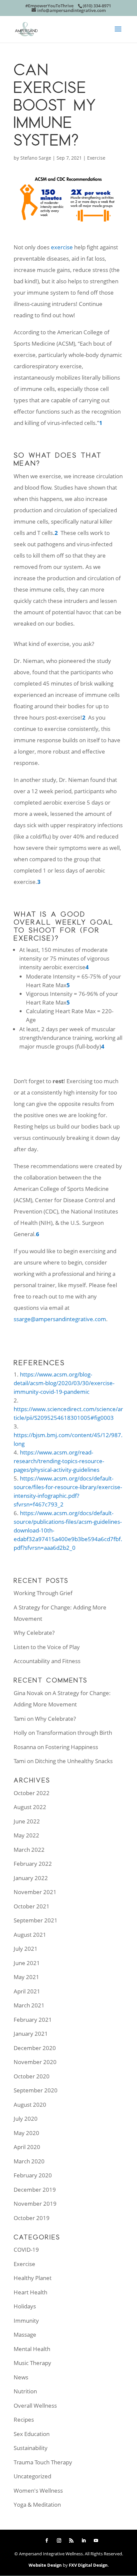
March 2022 (29, 1850)
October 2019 (32, 2218)
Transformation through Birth (74, 1733)
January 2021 (31, 2034)
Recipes (24, 2420)
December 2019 (35, 2190)
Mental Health (32, 2349)
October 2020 (32, 2076)
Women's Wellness (38, 2491)
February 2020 (33, 2175)
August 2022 (30, 1807)
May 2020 (26, 2133)
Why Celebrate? (34, 1633)
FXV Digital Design (88, 2565)
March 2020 (29, 2161)
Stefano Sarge (36, 158)
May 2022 (26, 1835)
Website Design (45, 2565)
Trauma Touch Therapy (43, 2462)
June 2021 (27, 1963)
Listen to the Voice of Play (47, 1647)
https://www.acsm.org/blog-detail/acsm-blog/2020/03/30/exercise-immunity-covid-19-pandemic (64, 1383)
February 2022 (33, 1864)
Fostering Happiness (72, 1747)
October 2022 (32, 1793)
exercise (62, 247)
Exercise (96, 158)
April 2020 (27, 2147)
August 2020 (30, 2105)
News (21, 2377)
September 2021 (36, 1920)
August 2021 (30, 1935)
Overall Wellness (35, 2406)
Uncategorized (32, 2476)
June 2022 (27, 1821)
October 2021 (32, 1906)
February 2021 (33, 2020)
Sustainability (31, 2448)
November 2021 (35, 1892)
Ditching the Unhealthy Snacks (74, 1761)
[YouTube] (96, 2541)
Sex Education (32, 2434)
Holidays (25, 2306)
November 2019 (35, 2204)
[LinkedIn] (84, 2541)
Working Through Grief (43, 1593)
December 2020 (35, 2048)
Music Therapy (32, 2363)
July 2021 (26, 1949)
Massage (25, 2335)
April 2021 (27, 1991)
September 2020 (36, 2090)
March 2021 (29, 2005)
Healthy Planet (33, 2278)
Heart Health (30, 2292)
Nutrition (25, 2391)
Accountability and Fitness (47, 1661)
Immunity (26, 2321)
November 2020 (35, 2062)
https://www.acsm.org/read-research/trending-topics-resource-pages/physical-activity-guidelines (59, 1461)
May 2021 (26, 1977)
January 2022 (31, 1878)
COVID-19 (26, 2250)
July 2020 (26, 2119)
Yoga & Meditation (37, 2505)
